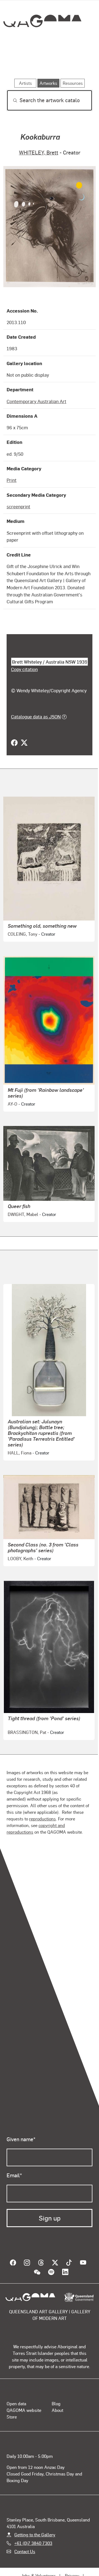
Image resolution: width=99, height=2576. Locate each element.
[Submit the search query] (11, 101)
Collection (42, 41)
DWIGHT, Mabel (23, 1214)
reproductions (42, 1818)
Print (12, 480)
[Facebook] (14, 743)
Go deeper (78, 63)
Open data (16, 2403)
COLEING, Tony (23, 934)
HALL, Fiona (20, 1452)
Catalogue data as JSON (36, 716)
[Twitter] (24, 743)
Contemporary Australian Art (36, 401)
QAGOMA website (24, 2410)
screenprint (18, 506)
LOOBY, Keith (20, 1558)
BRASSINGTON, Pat (27, 1732)
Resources (73, 83)
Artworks (19, 63)
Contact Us (25, 2551)
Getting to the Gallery (35, 2534)
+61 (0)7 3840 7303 (33, 2543)
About (57, 2410)
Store (12, 2416)
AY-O (13, 1104)
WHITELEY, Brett (39, 152)
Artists (48, 63)
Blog (56, 2403)
